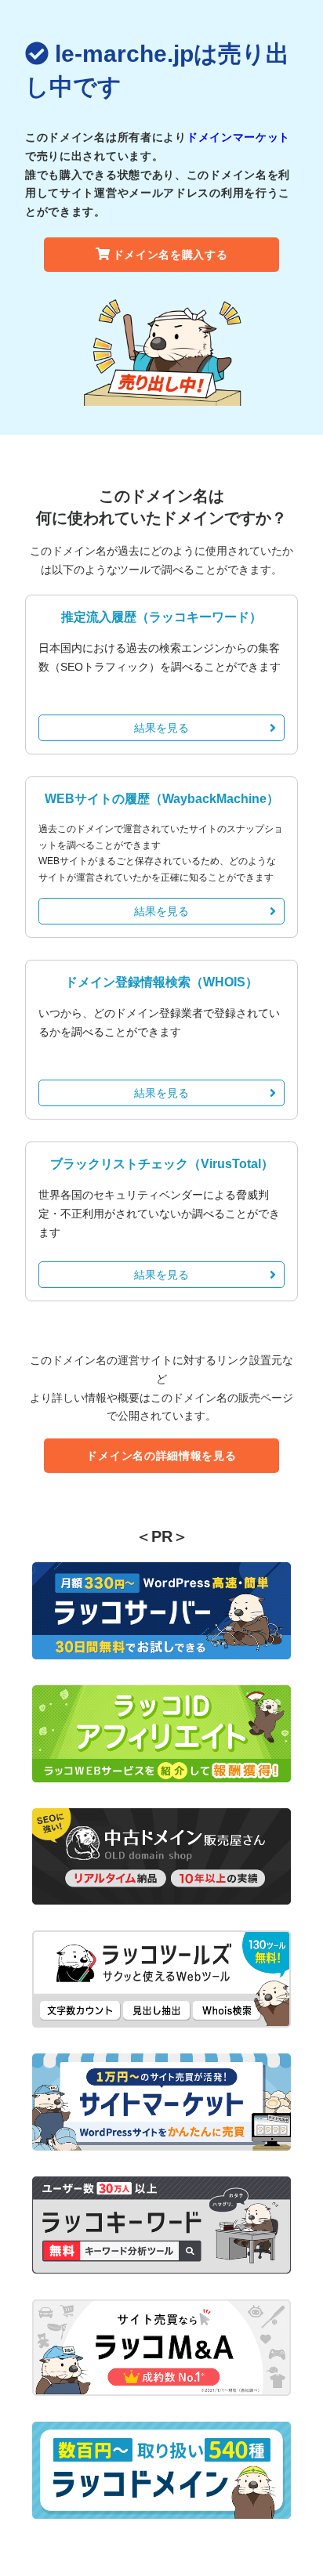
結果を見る (161, 728)
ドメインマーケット (238, 137)
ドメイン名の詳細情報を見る (161, 1456)
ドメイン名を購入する (171, 255)
